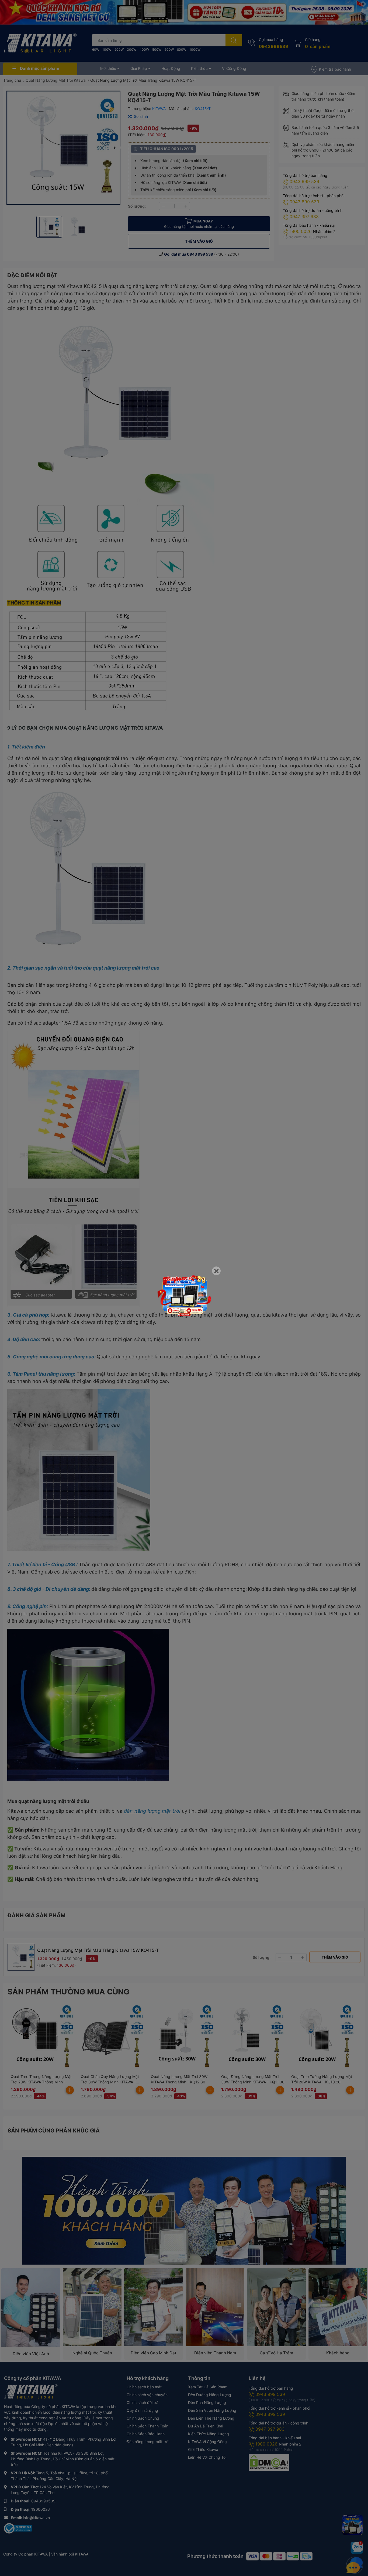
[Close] (216, 1271)
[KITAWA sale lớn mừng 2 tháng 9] (184, 1295)
